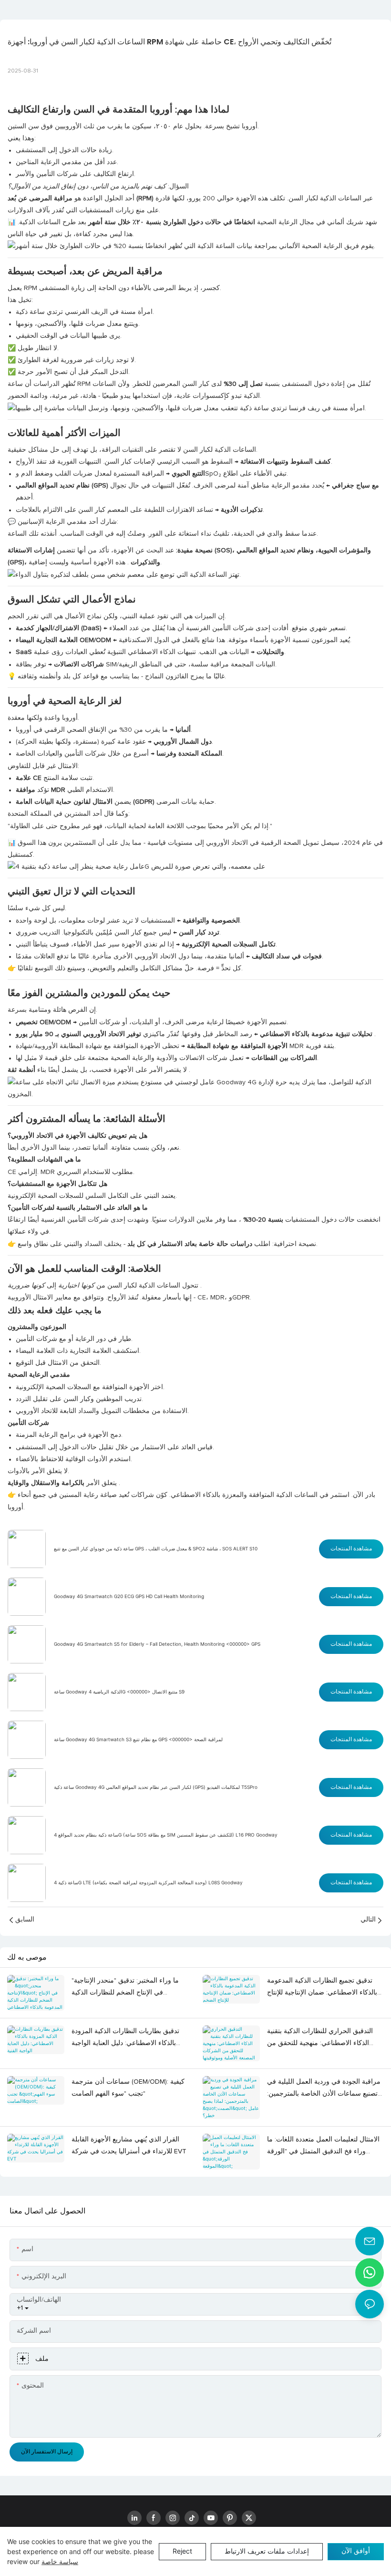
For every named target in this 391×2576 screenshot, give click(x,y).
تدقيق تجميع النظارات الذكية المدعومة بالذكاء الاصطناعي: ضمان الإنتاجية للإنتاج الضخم (322, 1988)
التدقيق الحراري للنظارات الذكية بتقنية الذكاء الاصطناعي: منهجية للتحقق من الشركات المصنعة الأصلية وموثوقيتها (320, 2039)
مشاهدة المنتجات (351, 1549)
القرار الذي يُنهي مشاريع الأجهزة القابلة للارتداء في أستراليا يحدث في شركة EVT (129, 2145)
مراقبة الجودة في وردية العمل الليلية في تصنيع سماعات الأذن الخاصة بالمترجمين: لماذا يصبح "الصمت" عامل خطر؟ (324, 2089)
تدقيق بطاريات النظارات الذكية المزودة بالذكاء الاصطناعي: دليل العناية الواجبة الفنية (125, 2039)
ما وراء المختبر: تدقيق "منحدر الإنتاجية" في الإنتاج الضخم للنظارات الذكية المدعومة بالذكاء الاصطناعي (125, 1988)
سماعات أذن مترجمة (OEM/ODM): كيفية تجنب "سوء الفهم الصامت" (128, 2088)
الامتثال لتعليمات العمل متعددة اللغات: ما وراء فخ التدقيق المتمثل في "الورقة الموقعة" (323, 2147)
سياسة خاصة (60, 2561)
